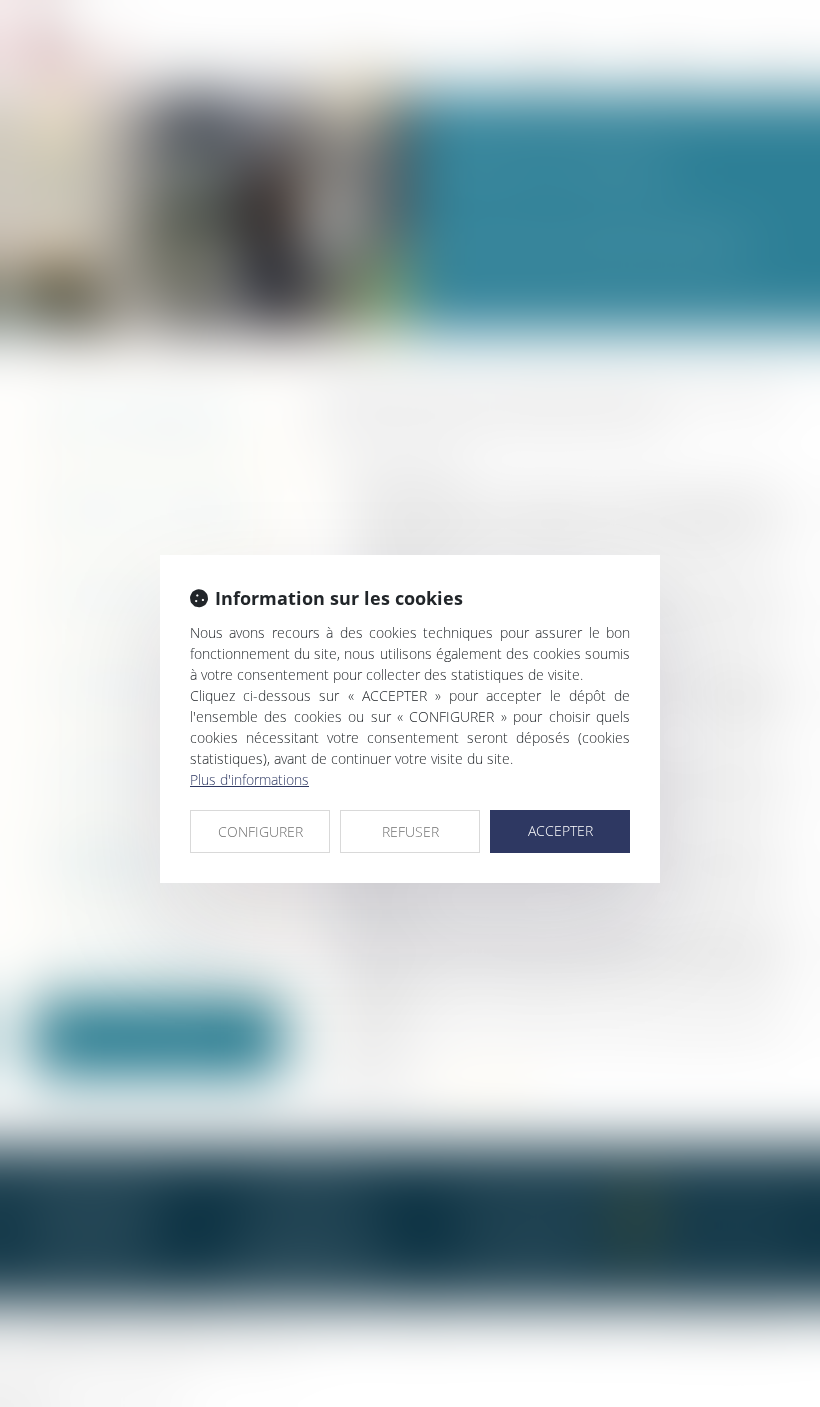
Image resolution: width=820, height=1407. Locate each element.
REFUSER (410, 831)
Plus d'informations (249, 779)
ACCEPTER (560, 830)
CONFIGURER (260, 831)
